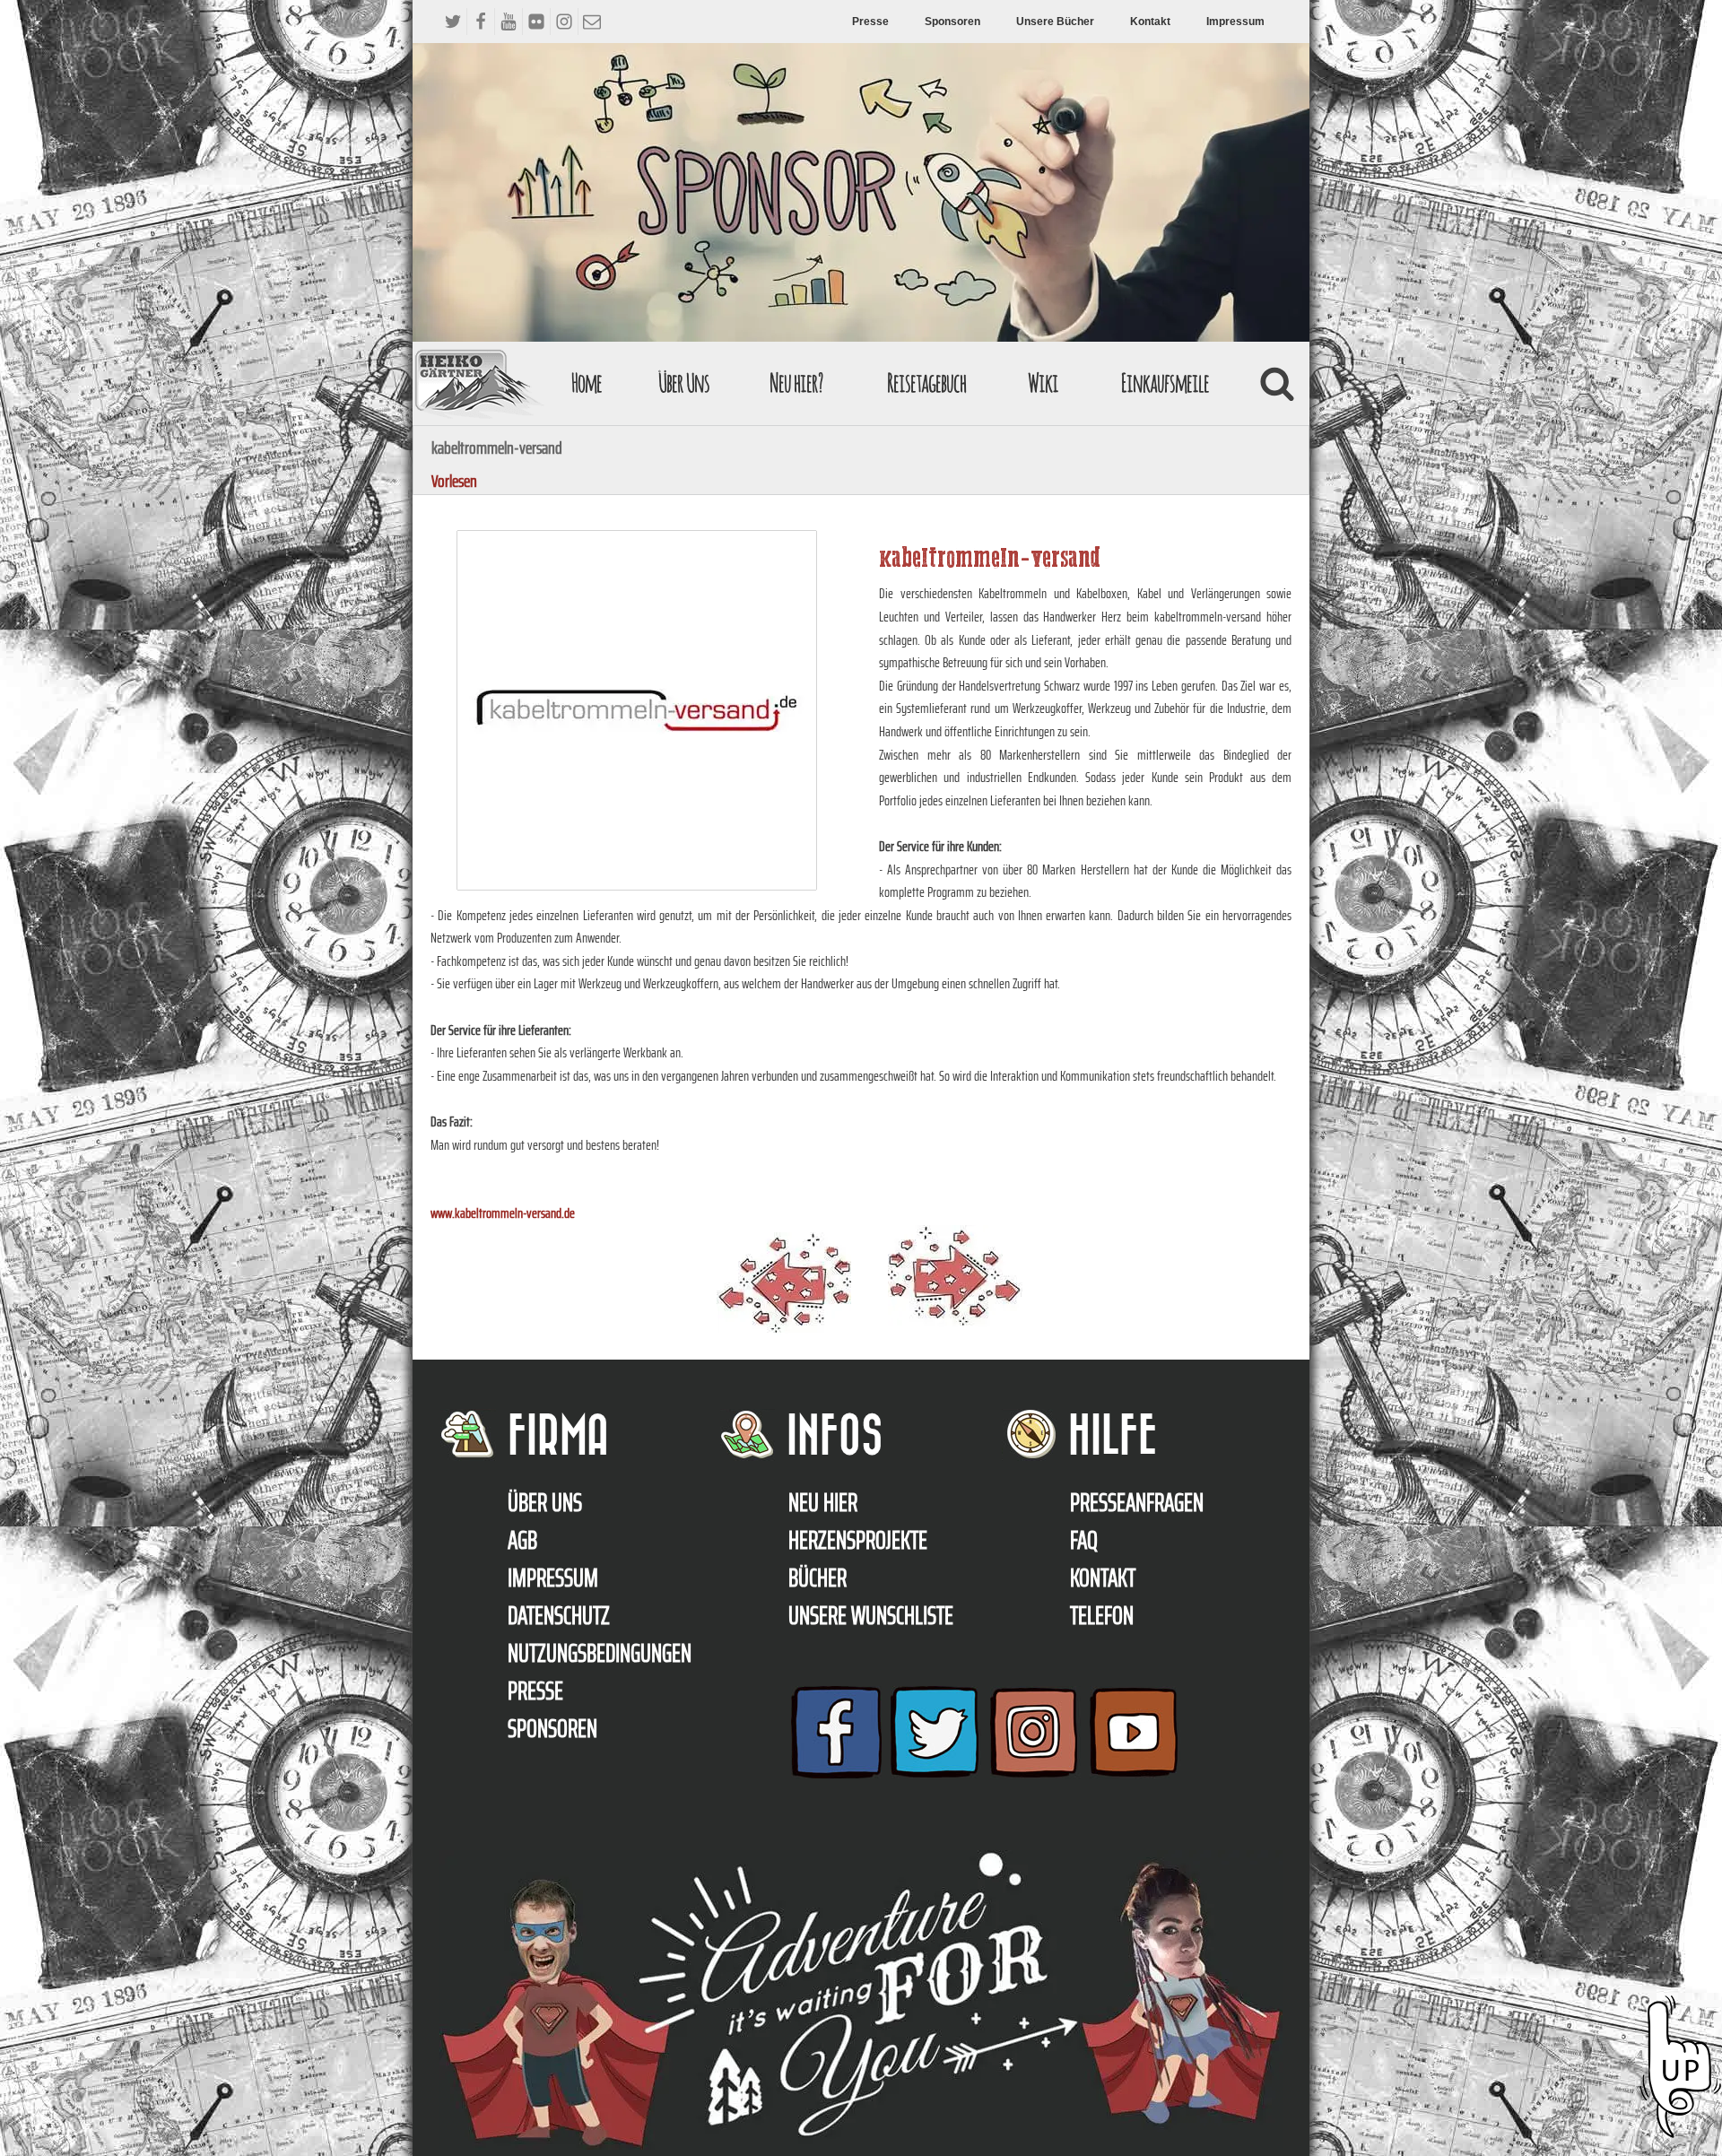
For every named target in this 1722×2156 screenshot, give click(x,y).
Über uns (545, 1502)
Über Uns (684, 383)
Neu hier (823, 1502)
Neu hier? (796, 383)
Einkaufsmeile (1165, 383)
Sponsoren (952, 22)
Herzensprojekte (858, 1540)
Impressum (1235, 22)
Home (587, 383)
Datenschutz (559, 1615)
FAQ (1084, 1540)
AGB (522, 1540)
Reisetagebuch (926, 383)
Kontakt (1150, 22)
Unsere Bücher (1055, 22)
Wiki (1043, 383)
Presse (870, 22)
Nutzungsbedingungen (600, 1653)
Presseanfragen (1137, 1502)
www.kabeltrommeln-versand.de (503, 1213)
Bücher (818, 1578)
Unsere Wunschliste (871, 1615)
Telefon (1102, 1615)
